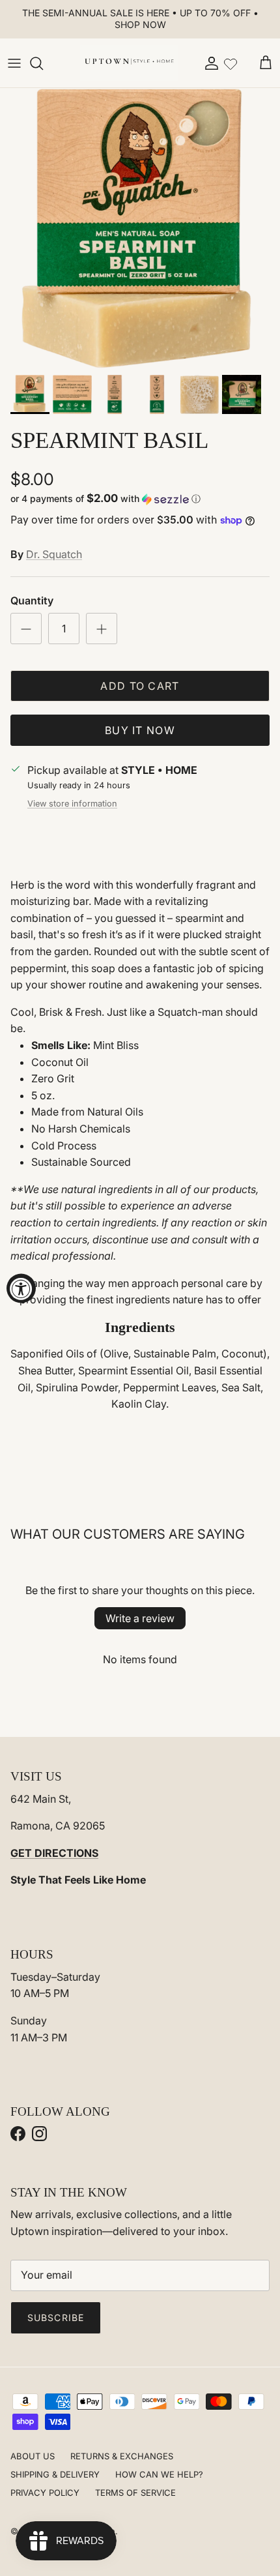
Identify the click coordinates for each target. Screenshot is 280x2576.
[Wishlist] (231, 63)
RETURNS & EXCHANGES (122, 2456)
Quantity (32, 600)
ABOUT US (33, 2456)
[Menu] (14, 63)
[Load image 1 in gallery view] (140, 228)
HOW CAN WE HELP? (159, 2474)
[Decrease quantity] (26, 629)
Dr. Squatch (54, 554)
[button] (140, 499)
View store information (72, 804)
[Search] (43, 63)
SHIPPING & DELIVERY (55, 2474)
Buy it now (140, 730)
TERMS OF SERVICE (135, 2493)
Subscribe (56, 2317)
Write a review (140, 1618)
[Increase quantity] (102, 629)
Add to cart (140, 686)
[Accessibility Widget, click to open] (21, 1288)
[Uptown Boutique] (129, 63)
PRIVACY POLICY (45, 2493)
